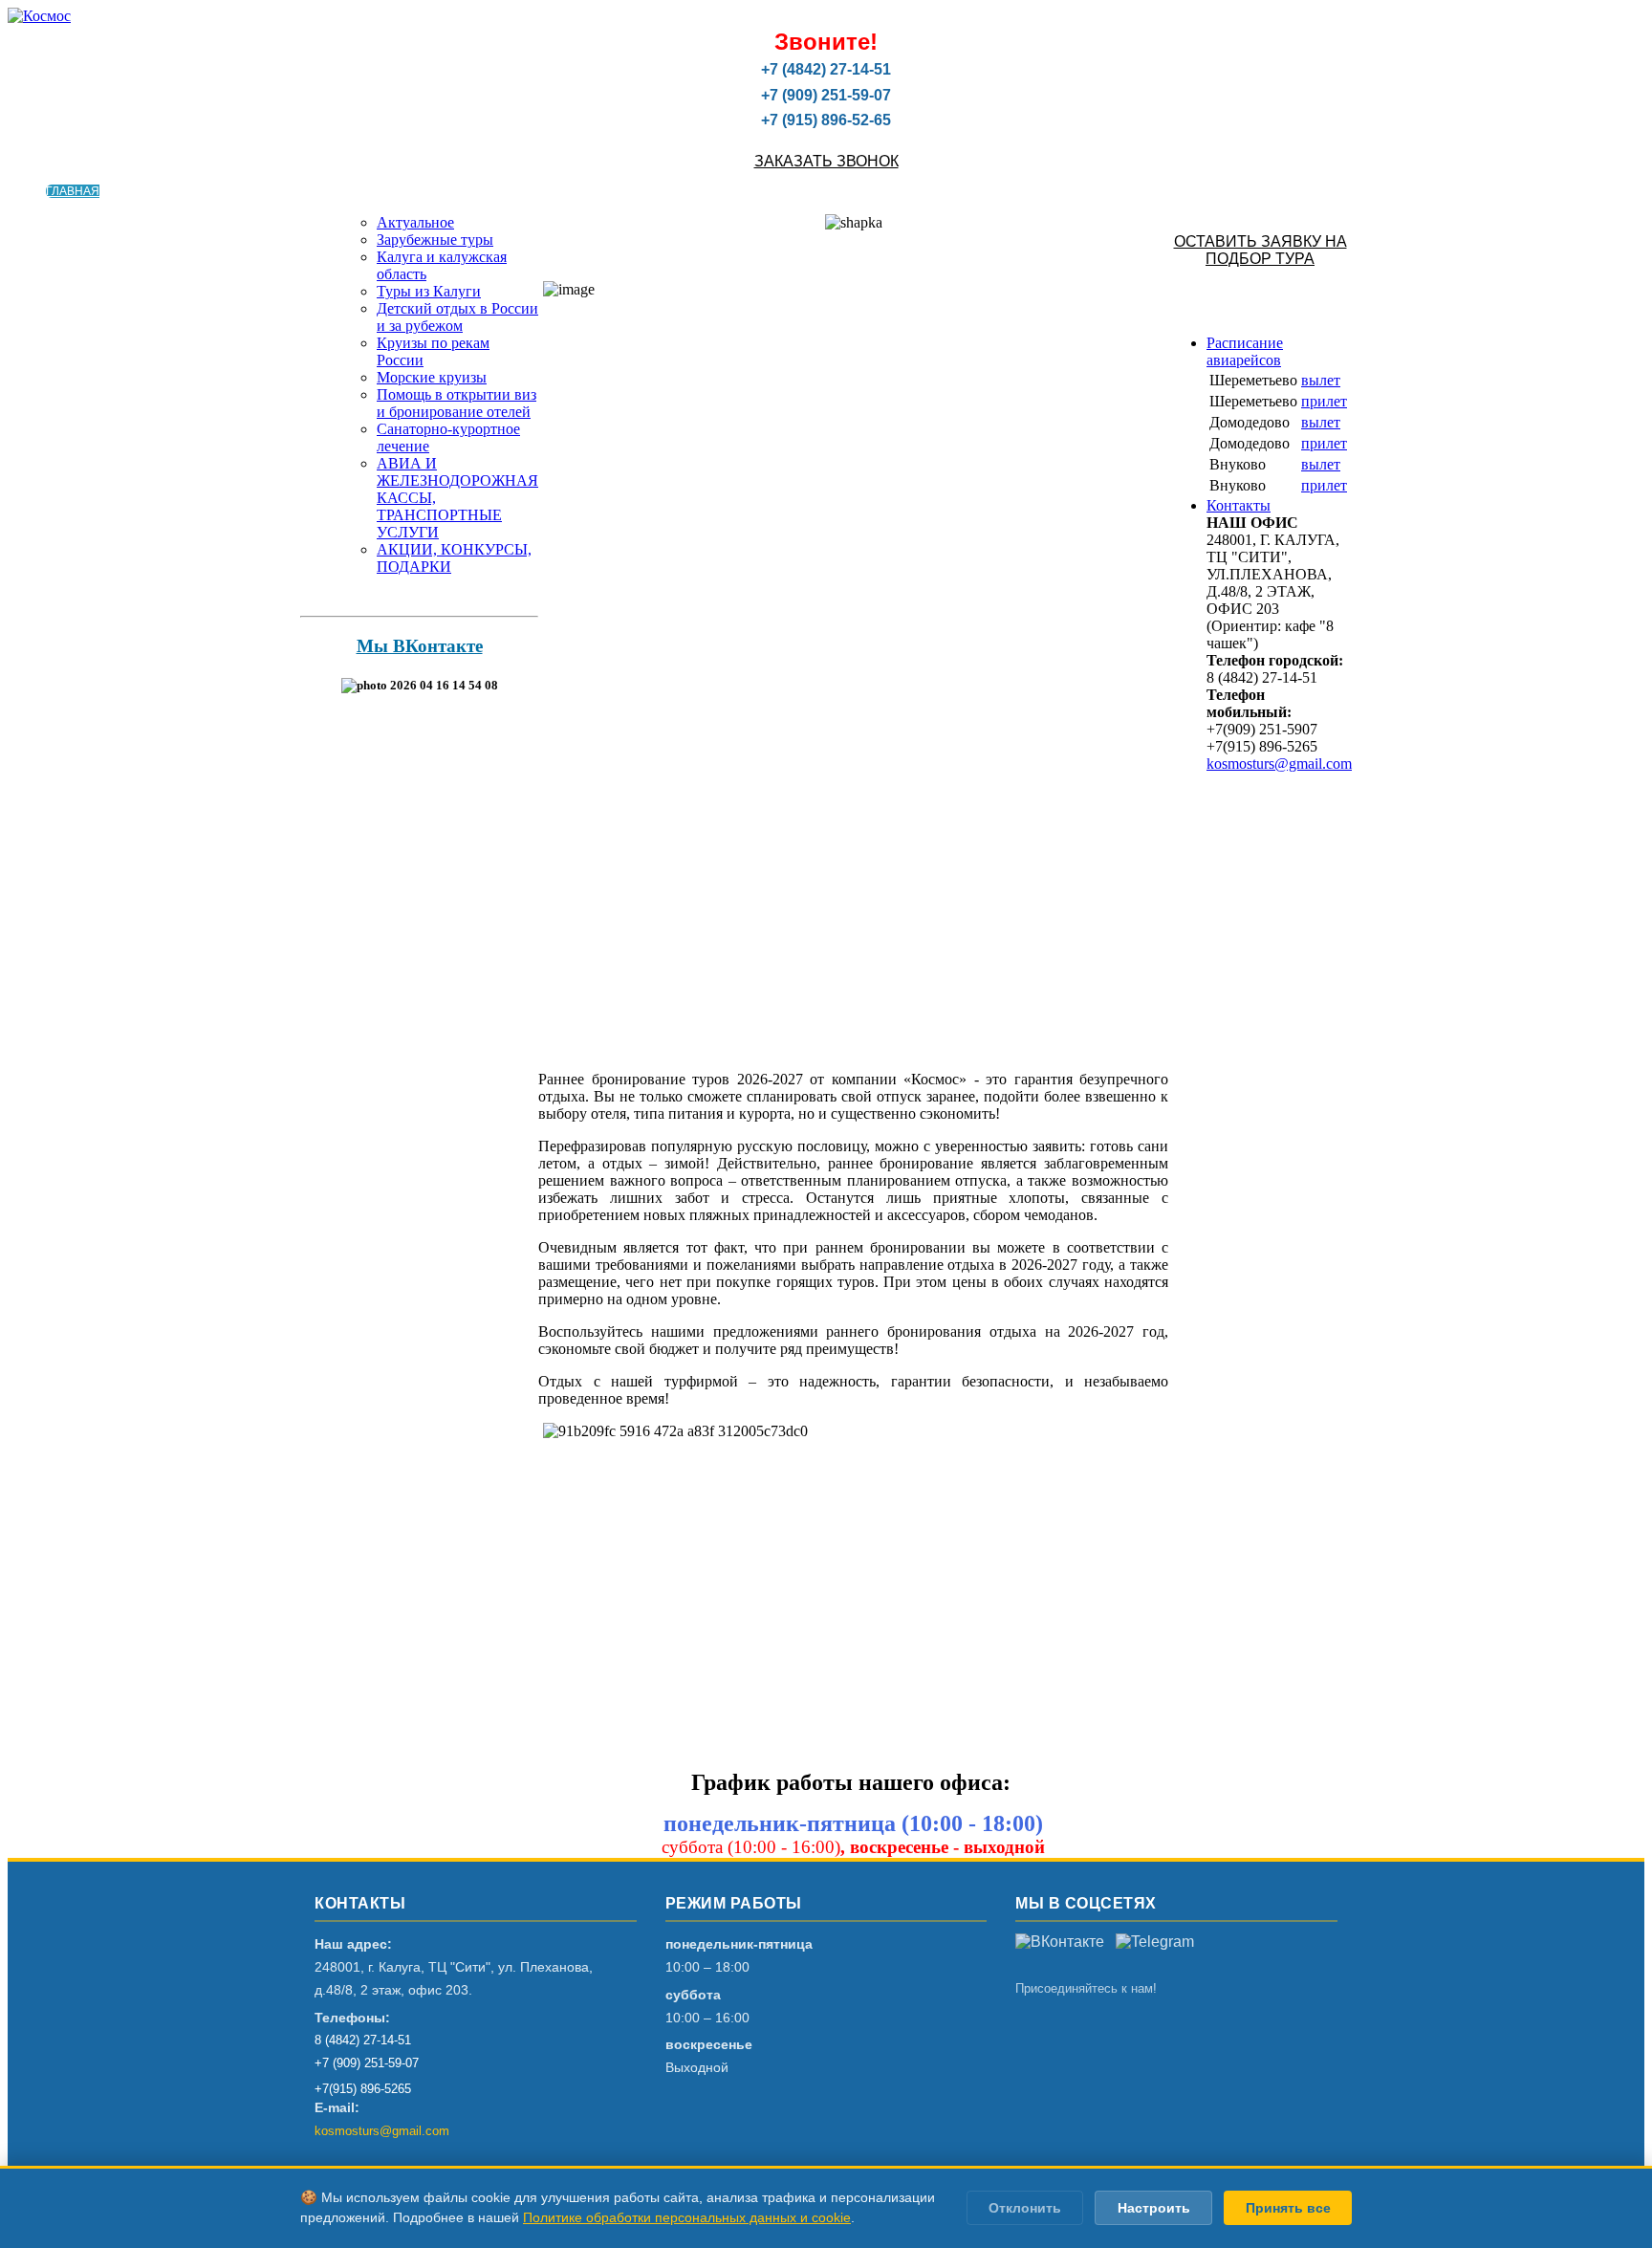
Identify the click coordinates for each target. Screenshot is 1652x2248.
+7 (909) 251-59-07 (367, 2063)
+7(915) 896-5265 (363, 2089)
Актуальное (415, 222)
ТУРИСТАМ (209, 191)
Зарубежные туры (435, 240)
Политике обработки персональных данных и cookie (687, 2217)
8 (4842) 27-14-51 (363, 2040)
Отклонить (1025, 2208)
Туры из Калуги (429, 291)
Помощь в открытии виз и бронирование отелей (456, 403)
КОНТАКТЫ (494, 191)
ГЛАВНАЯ (73, 191)
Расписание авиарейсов (1245, 351)
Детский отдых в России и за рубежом (457, 317)
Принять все (1288, 2208)
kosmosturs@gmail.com (1279, 764)
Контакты (1239, 505)
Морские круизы (432, 377)
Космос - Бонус (576, 191)
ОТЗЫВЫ (437, 191)
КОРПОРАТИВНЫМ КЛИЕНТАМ (326, 191)
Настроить (1154, 2208)
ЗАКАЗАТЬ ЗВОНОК (826, 161)
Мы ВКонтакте (420, 646)
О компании (139, 191)
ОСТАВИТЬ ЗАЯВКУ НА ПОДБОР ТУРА (1261, 250)
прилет (1324, 401)
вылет (1321, 380)
